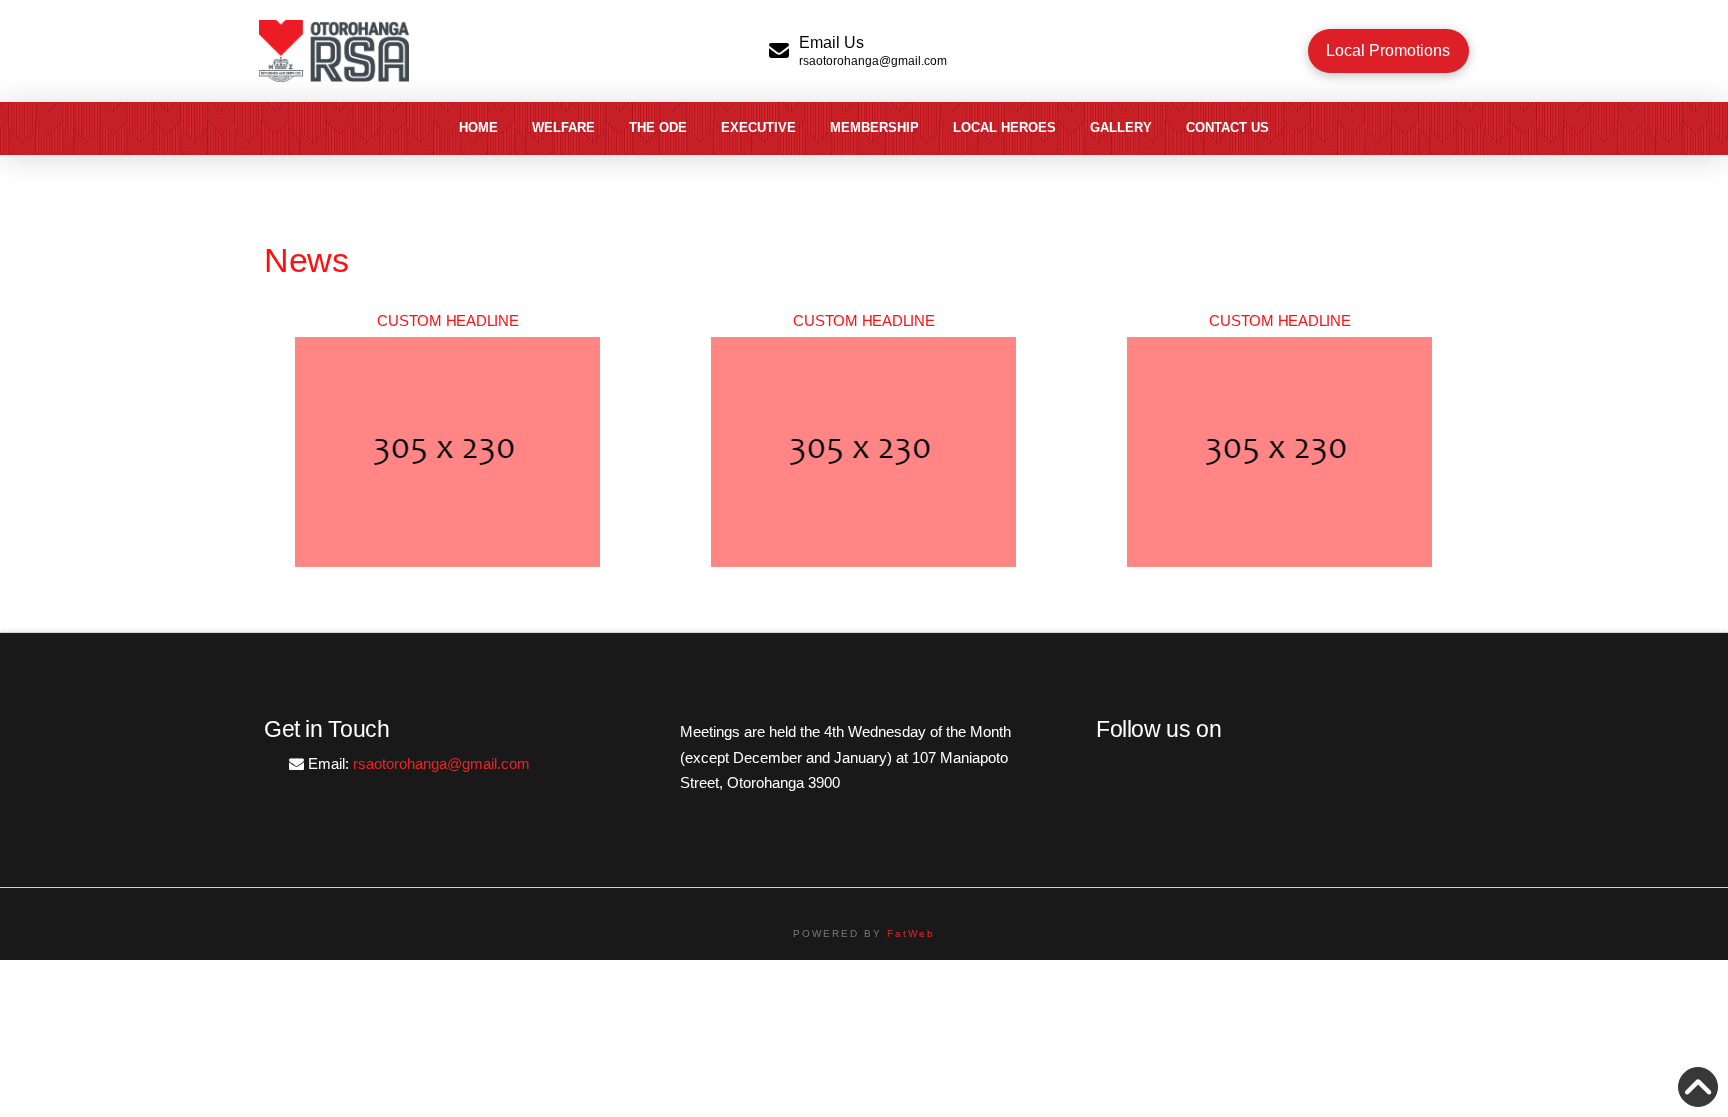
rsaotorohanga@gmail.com (441, 763)
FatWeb (911, 933)
